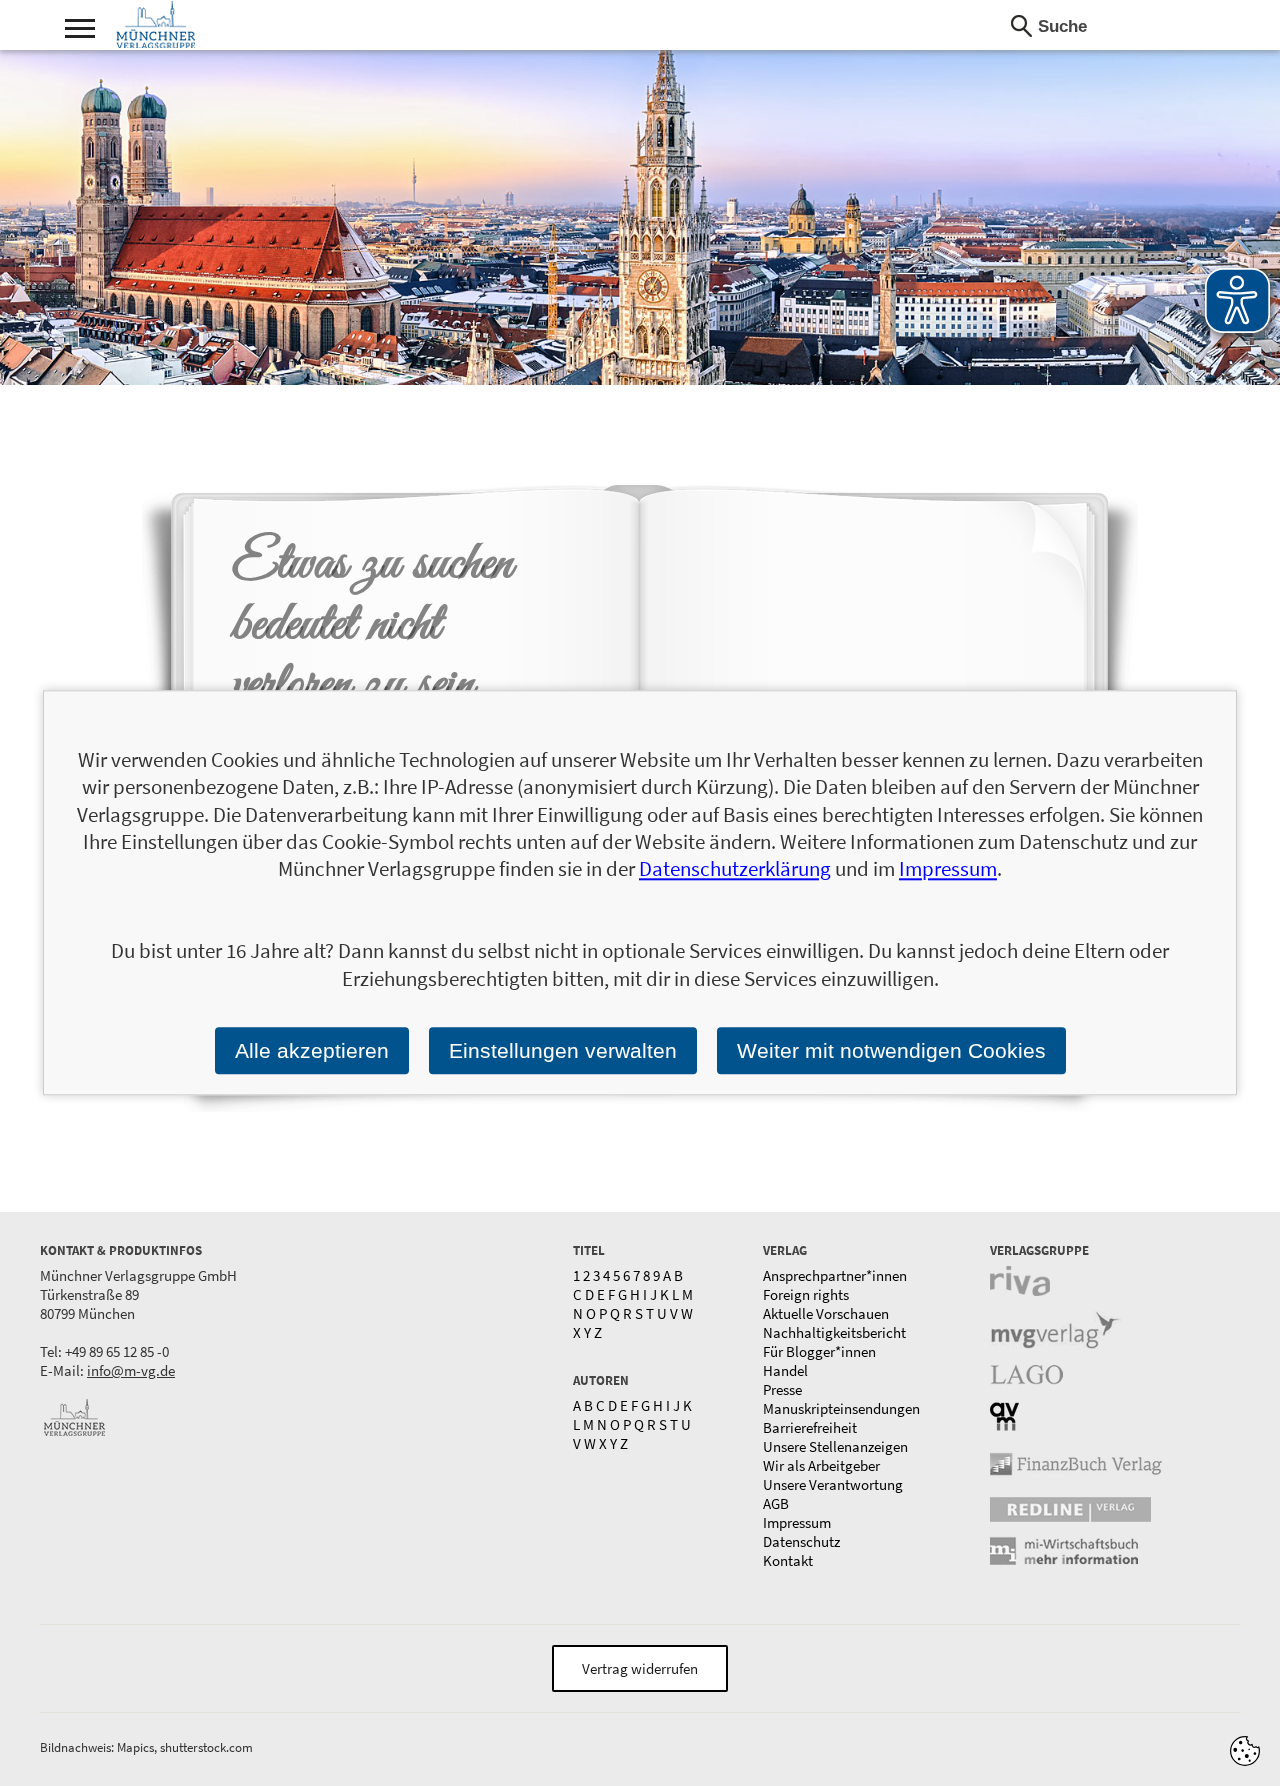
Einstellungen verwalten (563, 1050)
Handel (785, 1370)
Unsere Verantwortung (833, 1484)
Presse (782, 1389)
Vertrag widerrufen (640, 1668)
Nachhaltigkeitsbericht (834, 1332)
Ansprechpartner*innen (835, 1275)
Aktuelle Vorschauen (826, 1313)
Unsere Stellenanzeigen (835, 1446)
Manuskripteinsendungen (841, 1408)
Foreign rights (806, 1294)
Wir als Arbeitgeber (821, 1465)
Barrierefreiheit (810, 1427)
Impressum (797, 1522)
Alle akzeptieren (312, 1050)
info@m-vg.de (131, 1370)
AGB (776, 1503)
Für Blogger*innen (819, 1351)
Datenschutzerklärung (735, 869)
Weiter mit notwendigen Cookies (891, 1050)
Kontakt (788, 1560)
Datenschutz (801, 1541)
